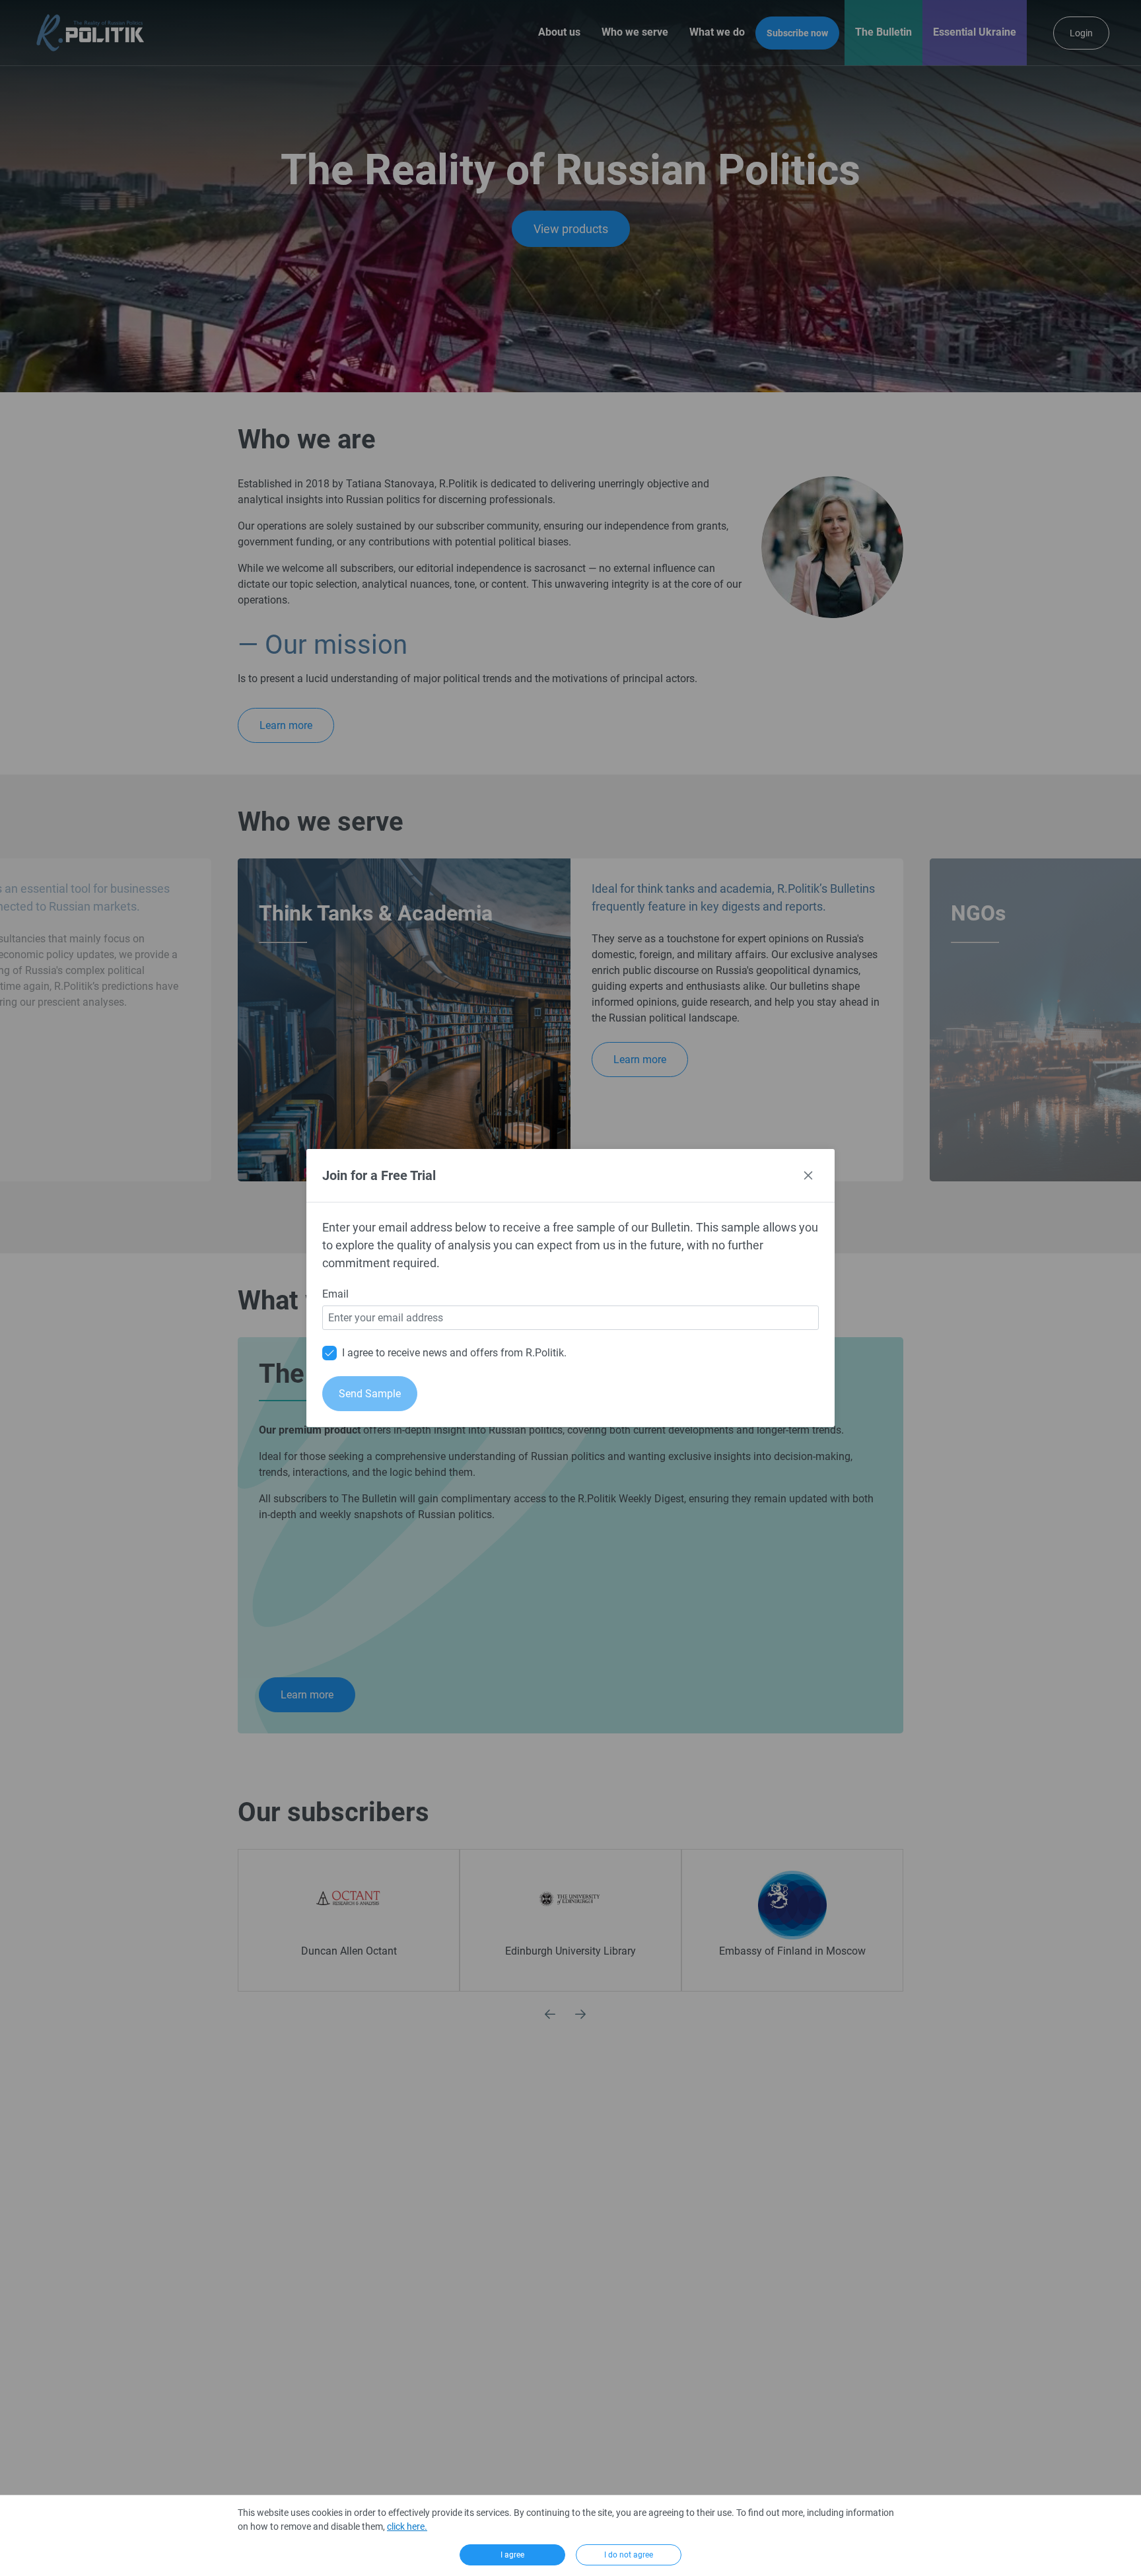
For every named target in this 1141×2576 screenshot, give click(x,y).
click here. (407, 2526)
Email (335, 1294)
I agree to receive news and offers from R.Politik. (454, 1353)
